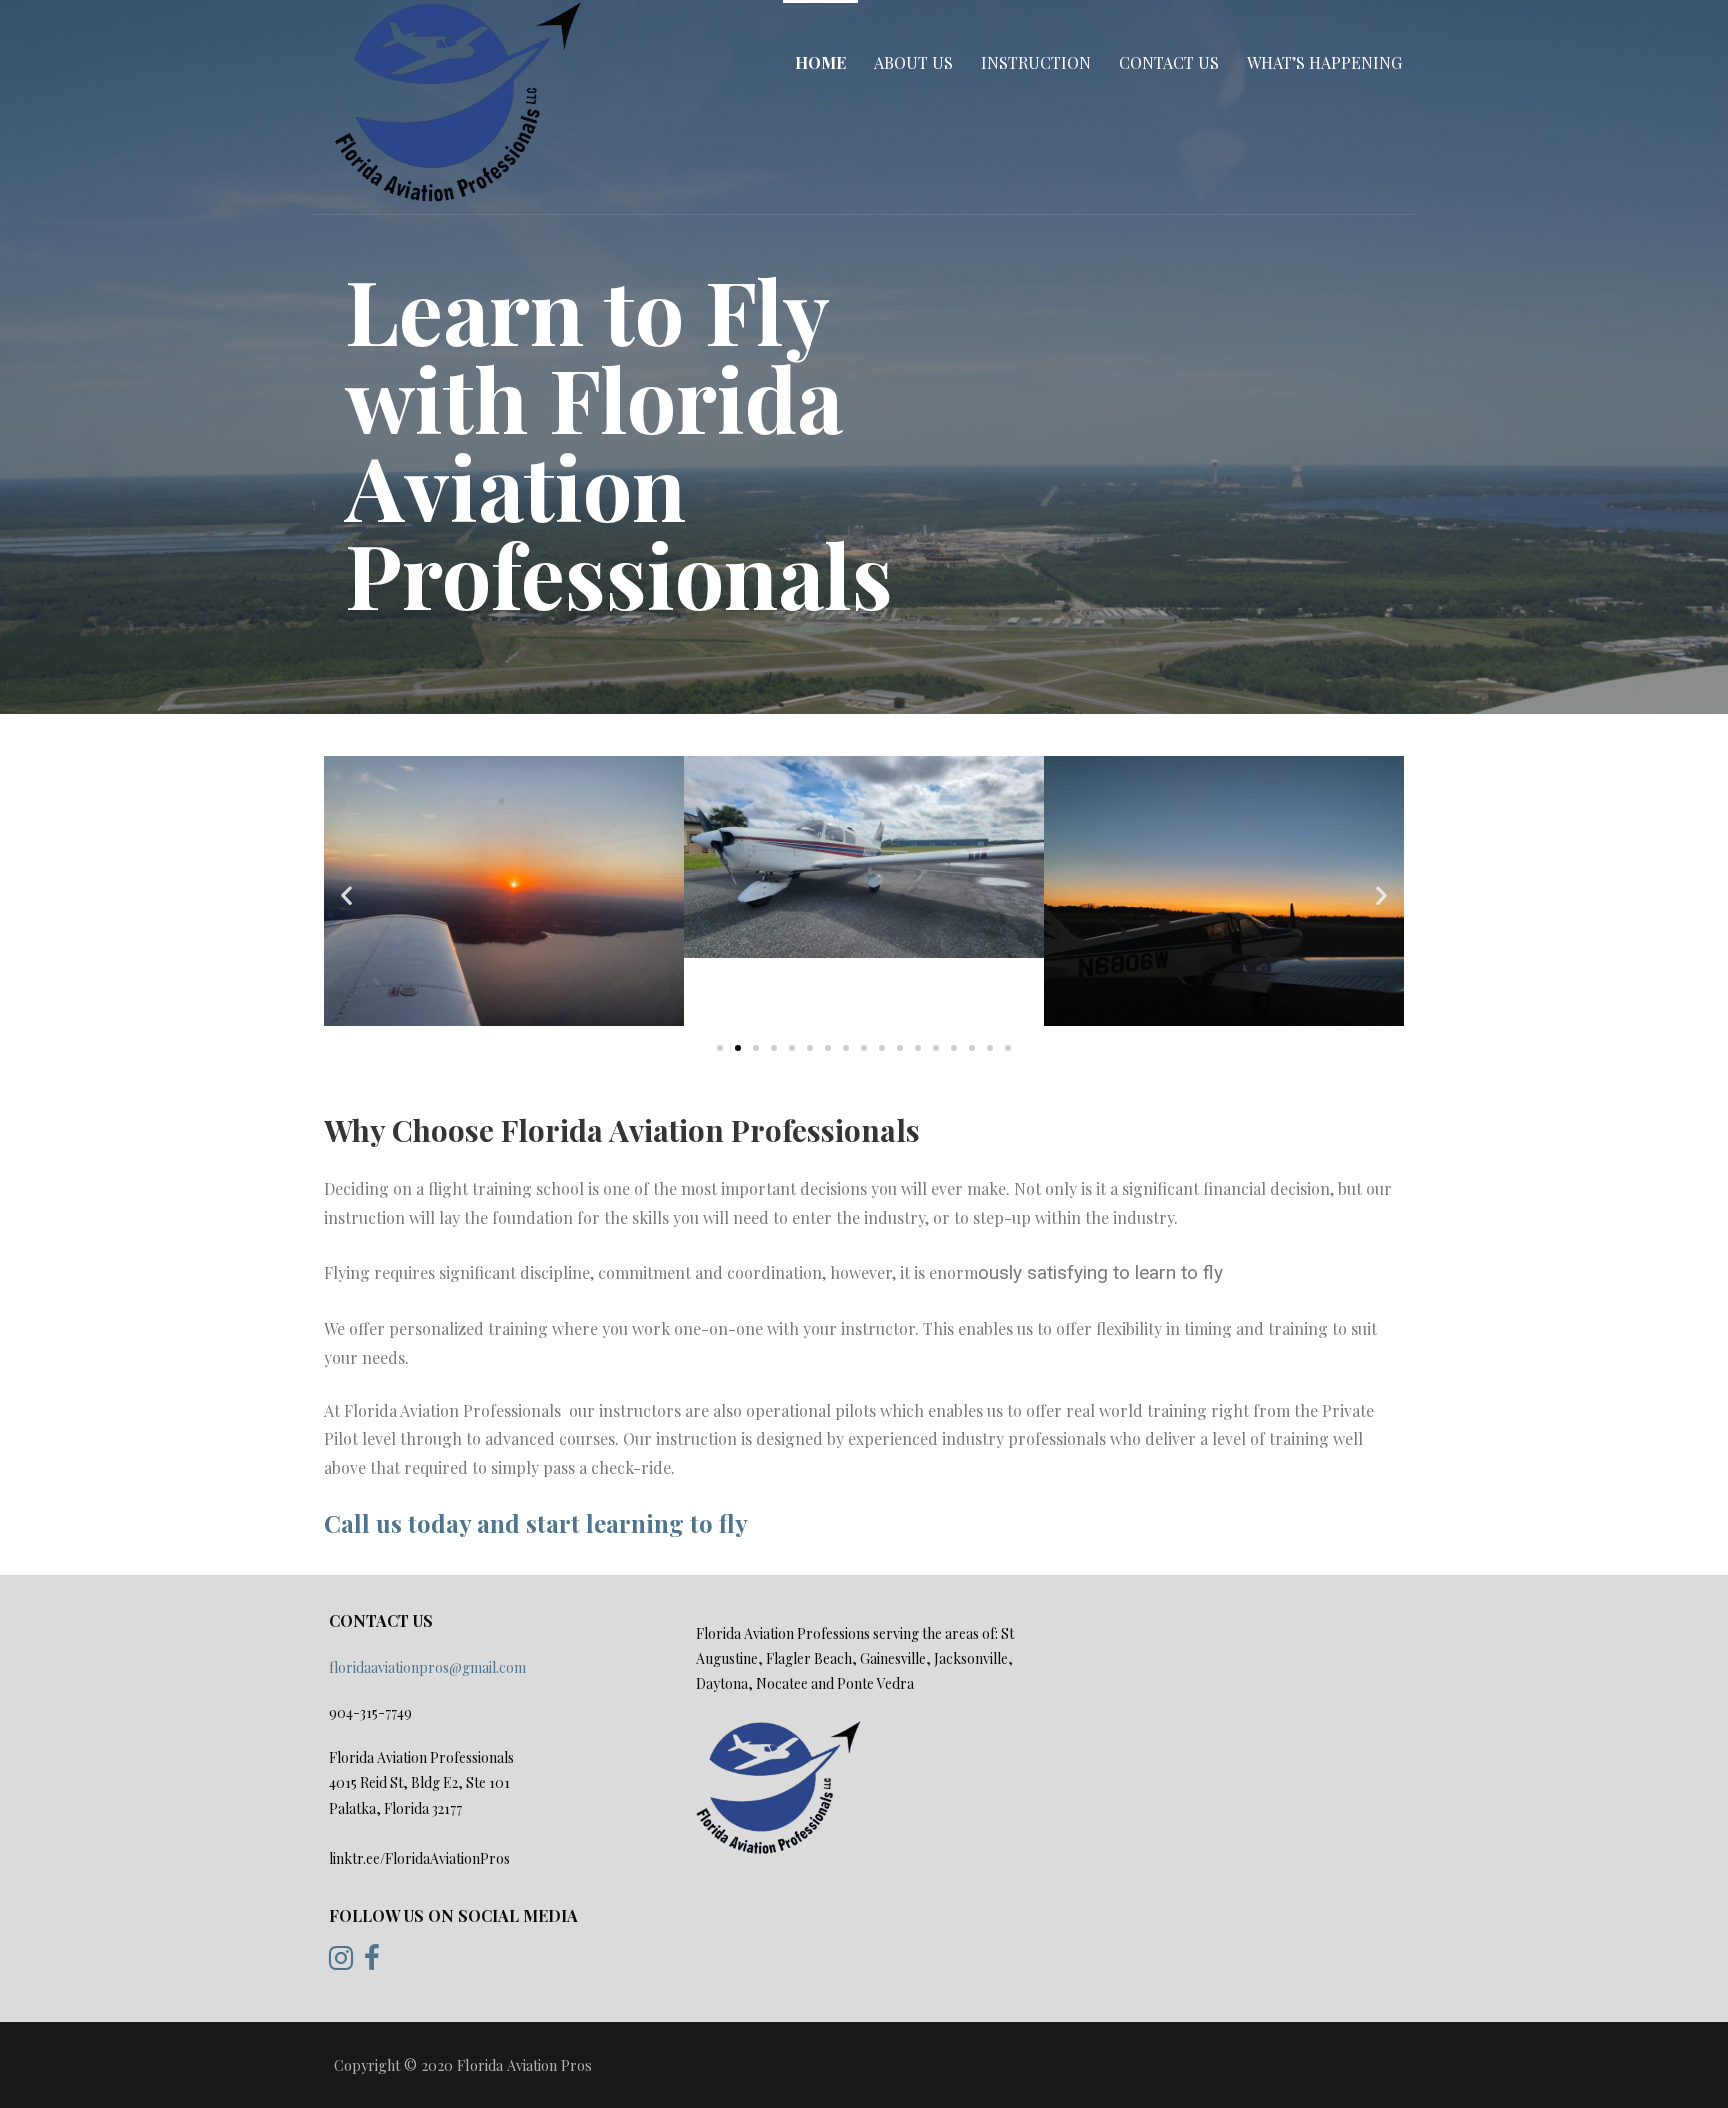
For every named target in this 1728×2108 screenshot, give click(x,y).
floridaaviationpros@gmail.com (427, 1667)
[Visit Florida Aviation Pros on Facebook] (372, 1962)
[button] (720, 1048)
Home (820, 62)
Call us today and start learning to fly (536, 1523)
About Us (913, 62)
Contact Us (1169, 62)
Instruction (1036, 62)
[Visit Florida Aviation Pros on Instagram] (341, 1962)
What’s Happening (1324, 62)
